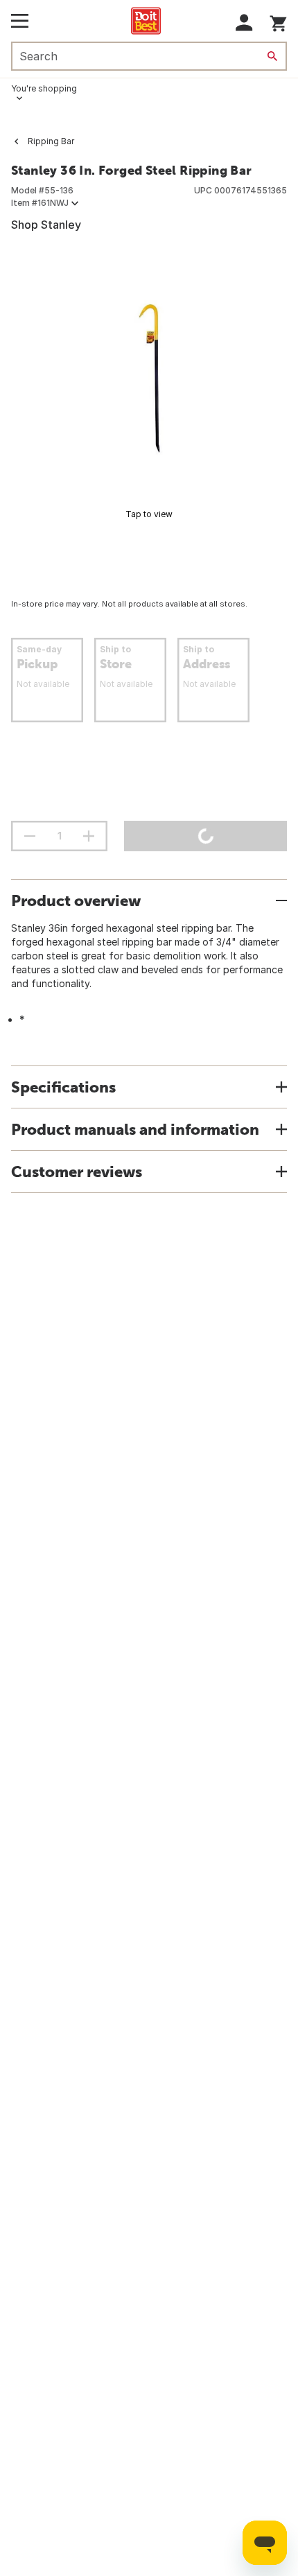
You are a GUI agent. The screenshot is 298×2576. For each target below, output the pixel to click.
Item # (40, 203)
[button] (244, 23)
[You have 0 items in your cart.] (278, 21)
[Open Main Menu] (20, 21)
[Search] (272, 56)
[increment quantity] (89, 836)
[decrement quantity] (30, 836)
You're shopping (44, 88)
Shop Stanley (46, 225)
